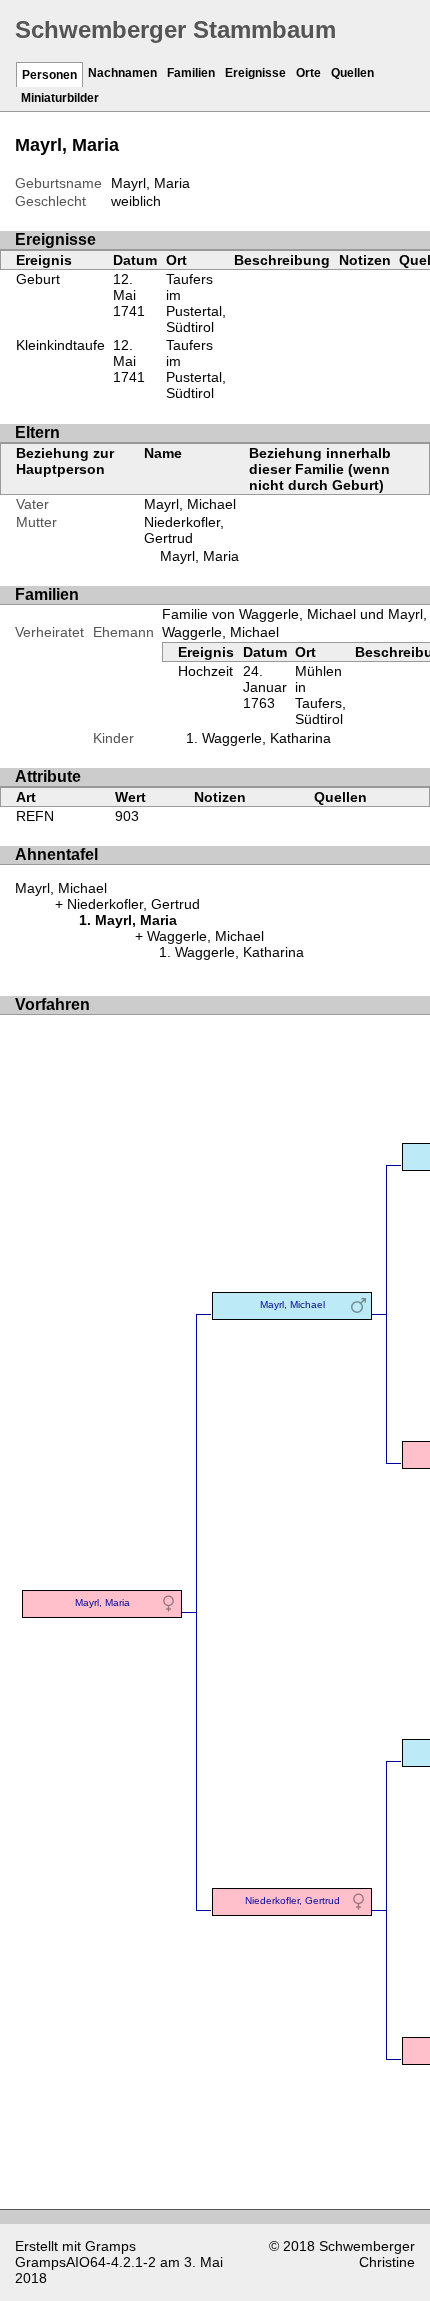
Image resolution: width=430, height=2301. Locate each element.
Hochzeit (205, 671)
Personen (49, 75)
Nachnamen (122, 73)
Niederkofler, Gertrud (184, 530)
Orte (308, 73)
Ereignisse (255, 73)
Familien (191, 73)
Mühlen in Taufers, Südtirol (320, 695)
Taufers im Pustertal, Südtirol (196, 303)
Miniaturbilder (60, 98)
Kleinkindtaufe (60, 345)
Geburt (38, 279)
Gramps (110, 2246)
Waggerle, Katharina (266, 738)
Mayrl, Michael (190, 504)
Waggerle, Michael (220, 632)
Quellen (352, 73)
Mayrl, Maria (199, 556)
